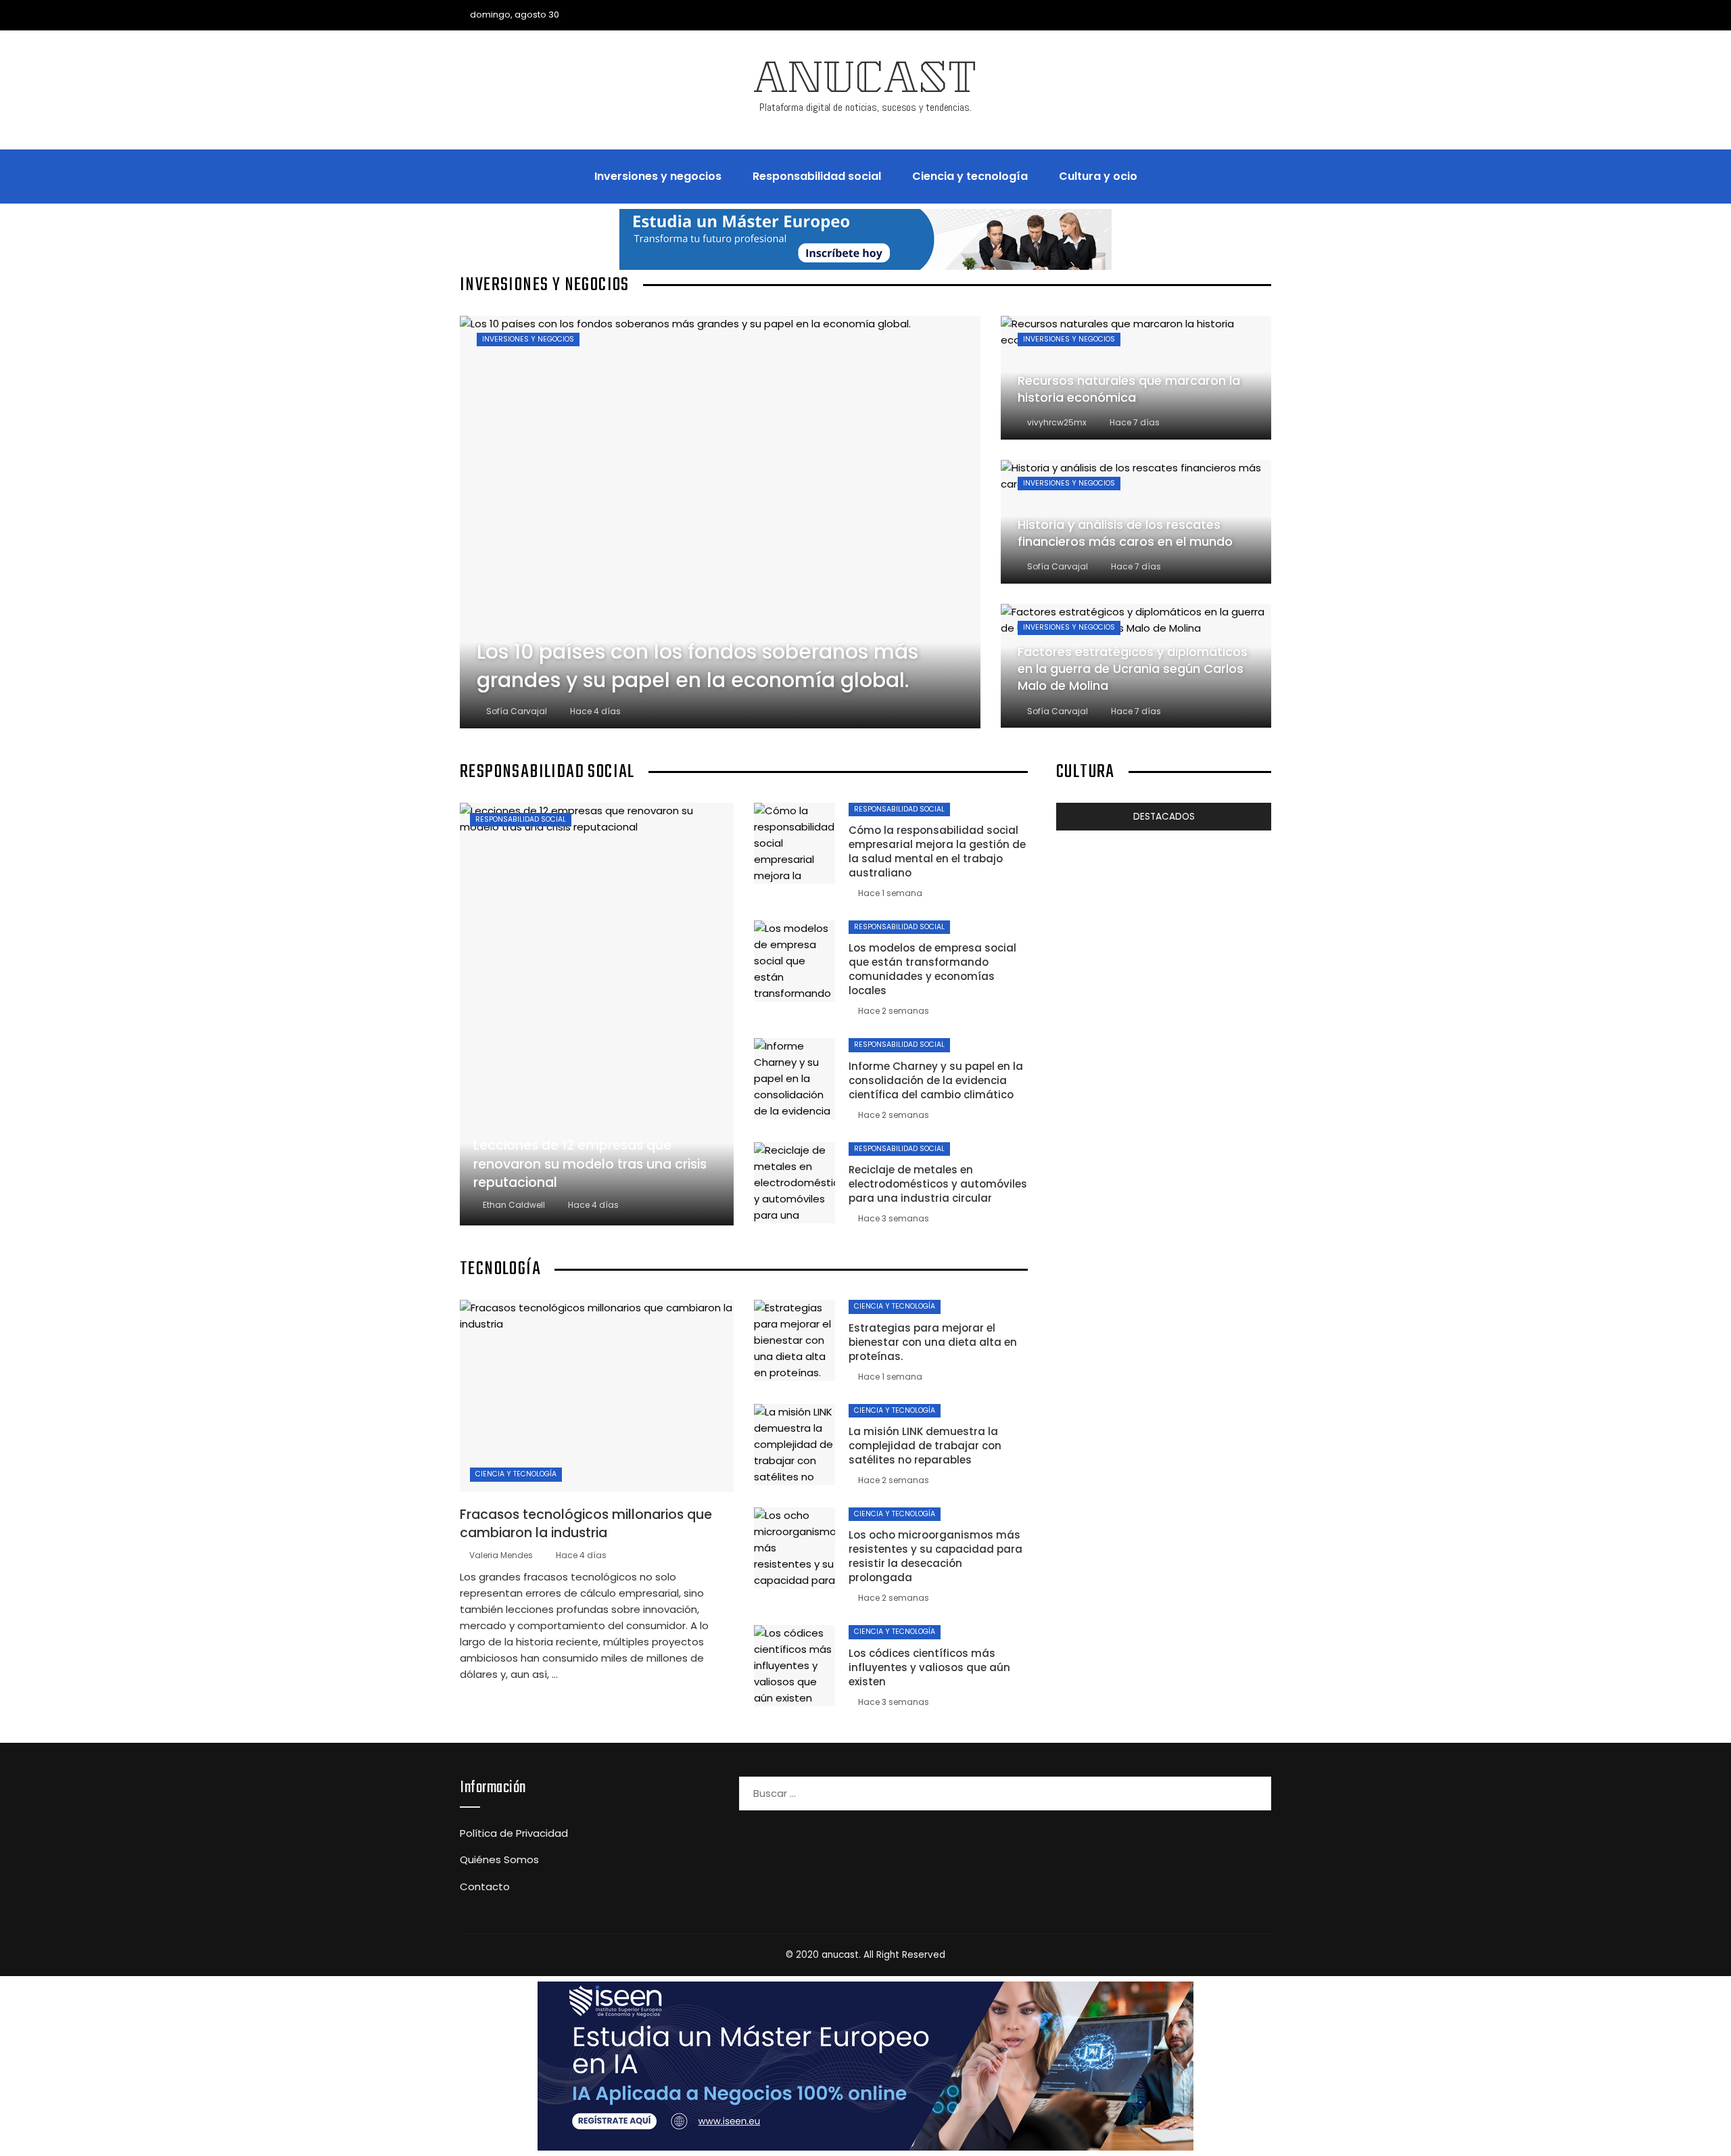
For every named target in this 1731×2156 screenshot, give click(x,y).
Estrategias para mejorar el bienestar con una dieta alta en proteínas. (933, 1342)
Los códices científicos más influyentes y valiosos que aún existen (929, 1667)
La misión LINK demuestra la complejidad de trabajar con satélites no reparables (925, 1446)
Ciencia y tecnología (516, 1474)
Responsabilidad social (521, 819)
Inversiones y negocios (528, 339)
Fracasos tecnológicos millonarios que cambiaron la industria (586, 1524)
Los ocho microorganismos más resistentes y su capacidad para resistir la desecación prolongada (935, 1556)
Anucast (865, 83)
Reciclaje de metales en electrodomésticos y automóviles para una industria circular (938, 1184)
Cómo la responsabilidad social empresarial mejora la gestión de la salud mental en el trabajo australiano (937, 851)
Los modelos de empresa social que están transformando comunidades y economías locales (932, 969)
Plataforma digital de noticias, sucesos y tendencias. (865, 107)
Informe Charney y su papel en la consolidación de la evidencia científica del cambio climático (936, 1080)
